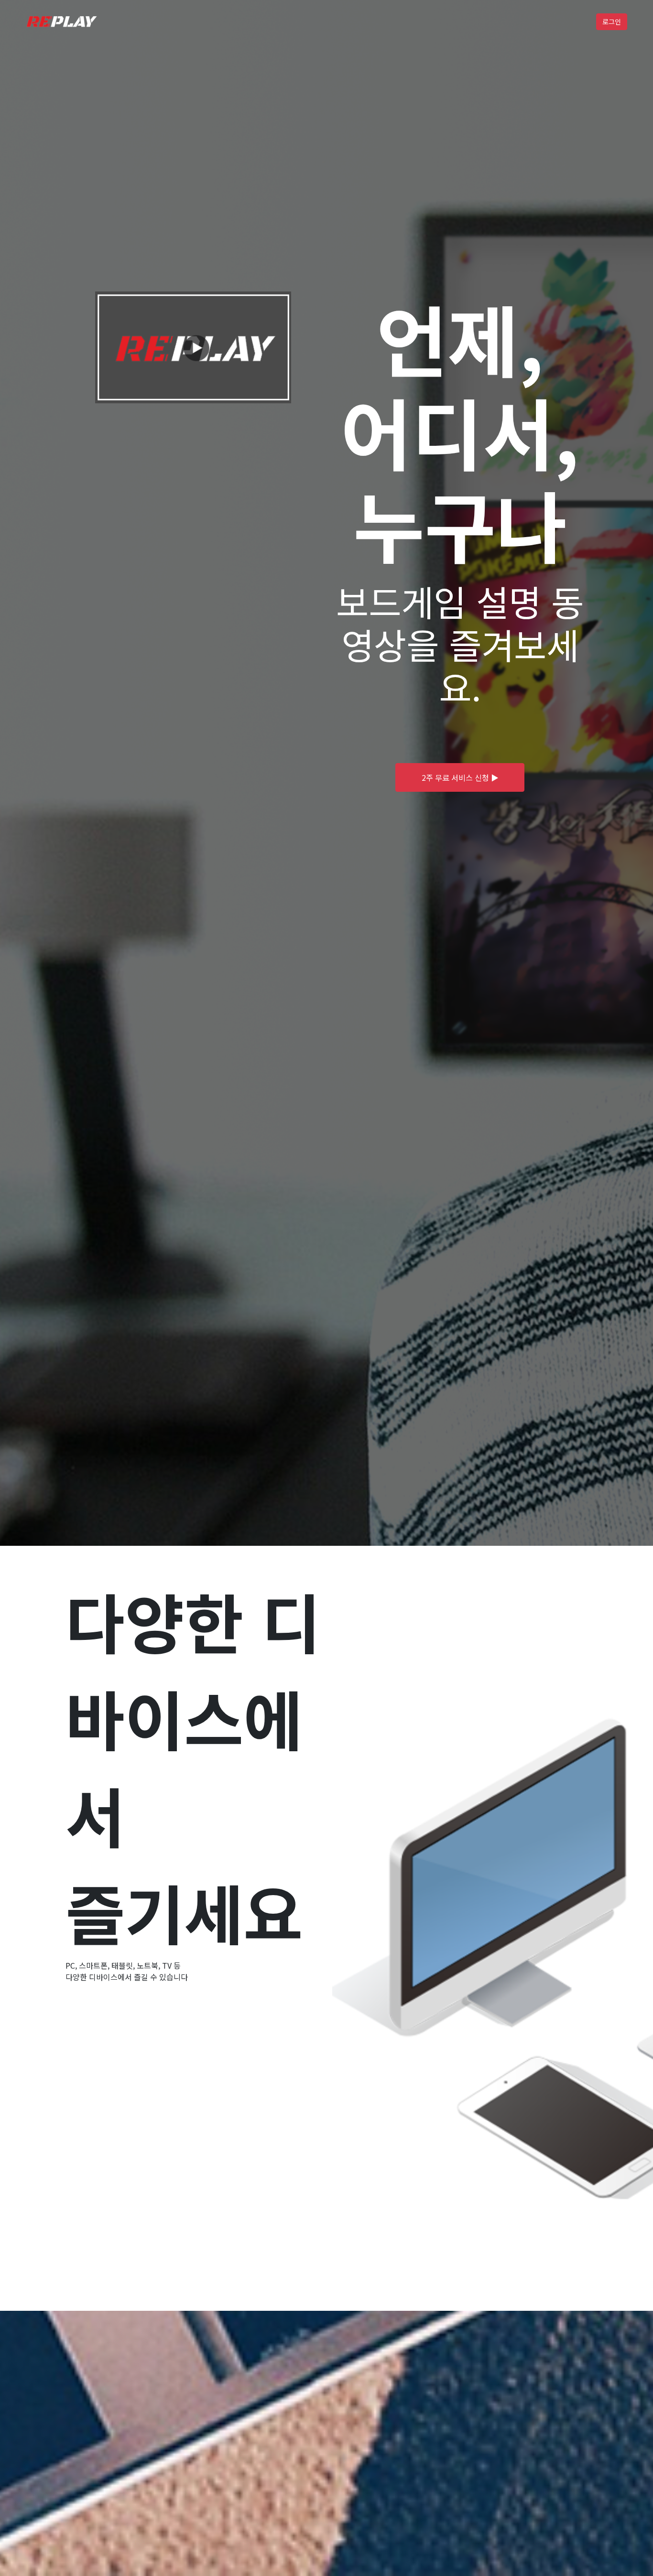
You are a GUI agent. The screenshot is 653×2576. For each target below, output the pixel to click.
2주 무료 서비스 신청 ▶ (460, 777)
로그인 (612, 22)
